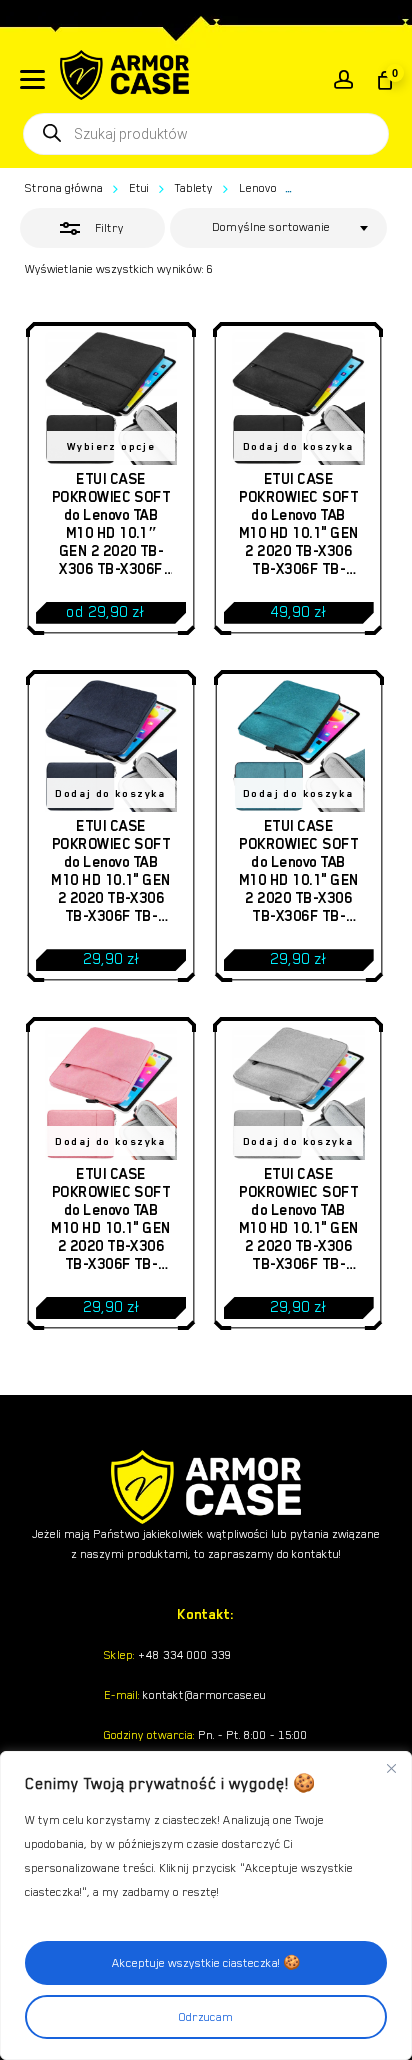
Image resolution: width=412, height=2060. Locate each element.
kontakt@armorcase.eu (203, 1695)
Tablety (194, 188)
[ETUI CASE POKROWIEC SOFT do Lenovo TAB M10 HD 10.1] (111, 398)
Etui (139, 188)
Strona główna (64, 188)
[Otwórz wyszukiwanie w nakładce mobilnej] (206, 134)
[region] (206, 1905)
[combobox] (279, 228)
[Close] (391, 1768)
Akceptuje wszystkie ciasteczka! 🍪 (206, 1963)
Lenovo (258, 188)
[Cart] (383, 80)
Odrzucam (206, 2017)
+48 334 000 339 (183, 1655)
